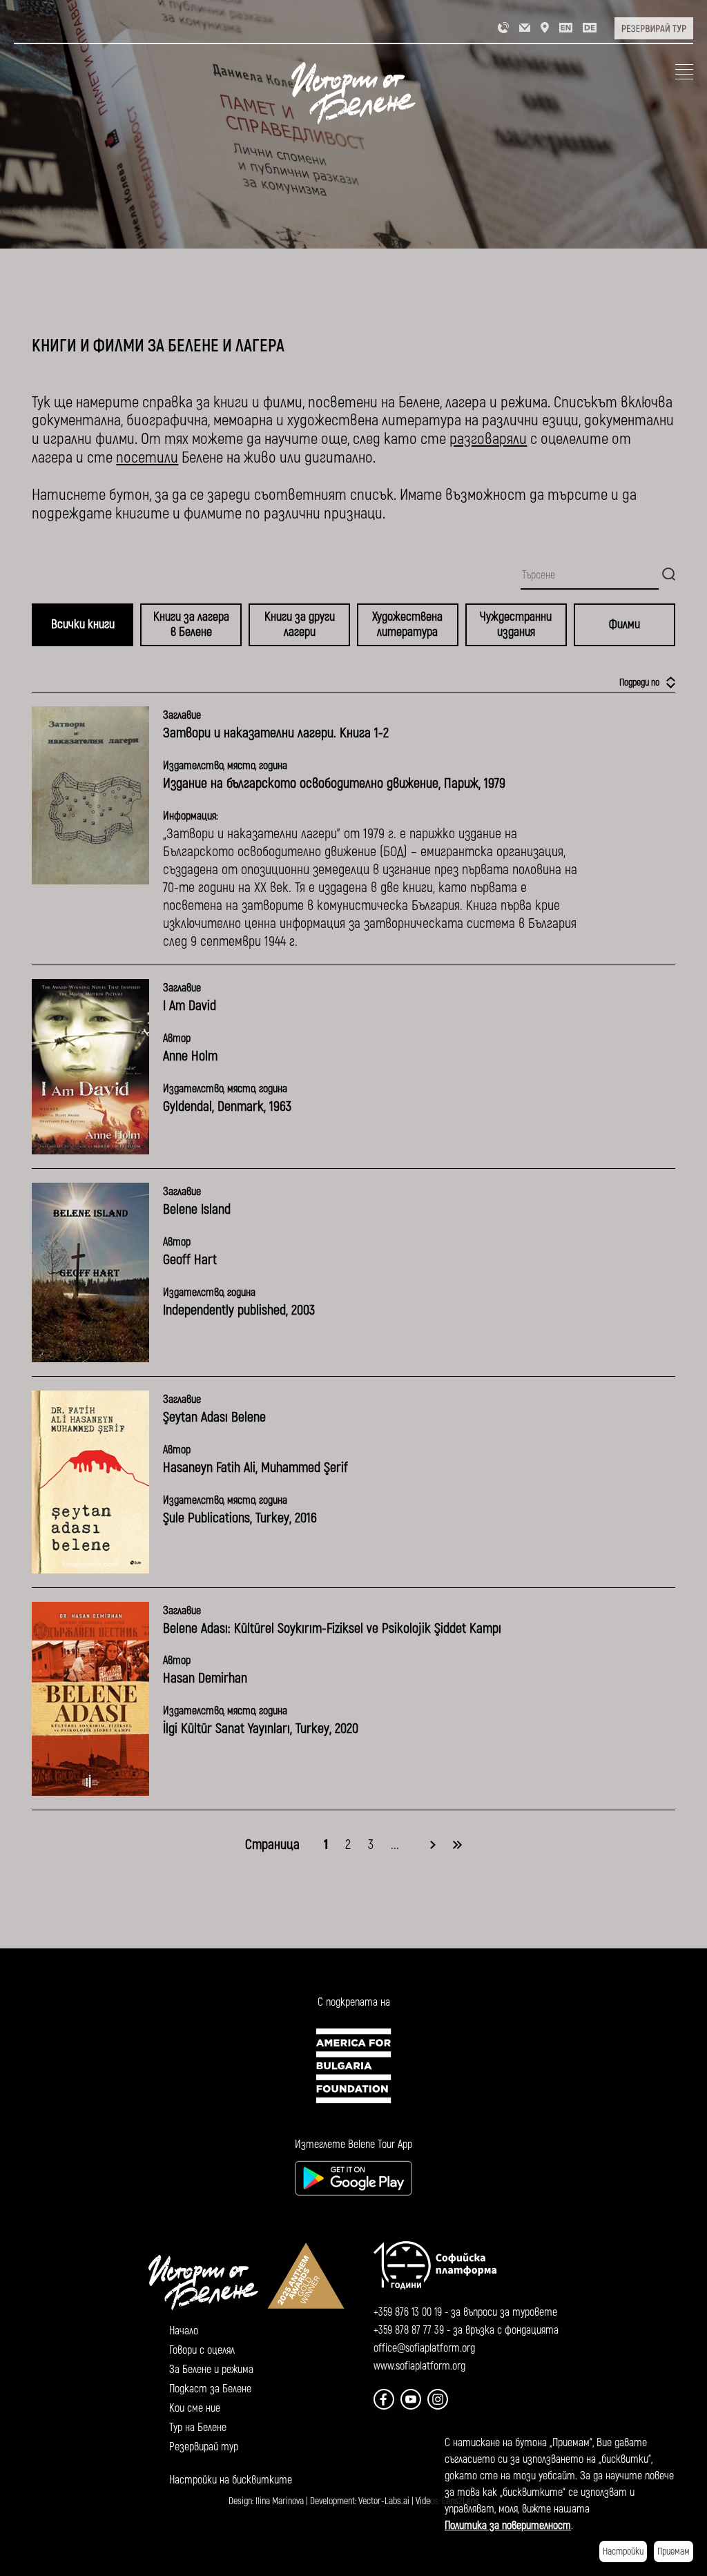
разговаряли (488, 439)
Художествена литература (407, 624)
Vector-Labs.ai (384, 2501)
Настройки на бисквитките (231, 2480)
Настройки (623, 2551)
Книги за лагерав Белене (191, 624)
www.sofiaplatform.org (419, 2366)
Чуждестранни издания (516, 624)
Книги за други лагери (300, 624)
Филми (624, 624)
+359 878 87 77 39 (409, 2330)
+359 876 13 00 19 (408, 2312)
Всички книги (83, 624)
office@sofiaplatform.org (424, 2348)
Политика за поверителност (508, 2526)
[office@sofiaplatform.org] (525, 27)
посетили (147, 457)
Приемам (674, 2551)
